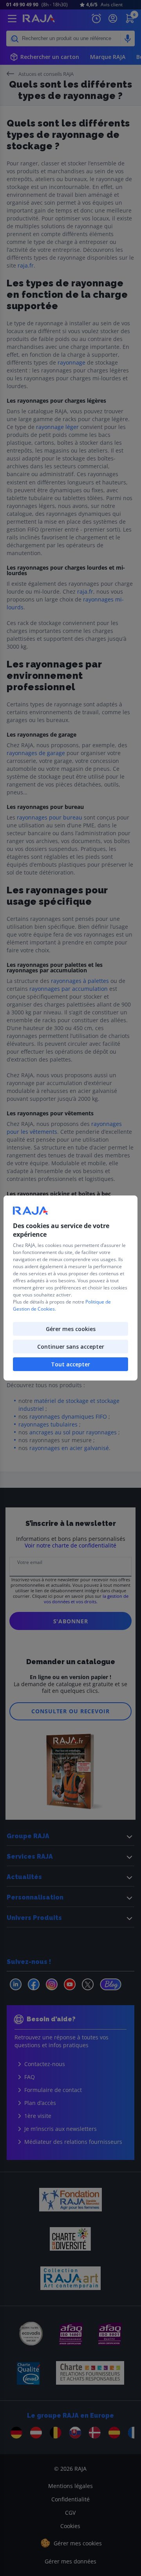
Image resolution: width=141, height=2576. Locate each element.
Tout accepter (70, 1364)
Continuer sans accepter (71, 1347)
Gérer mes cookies (71, 1329)
